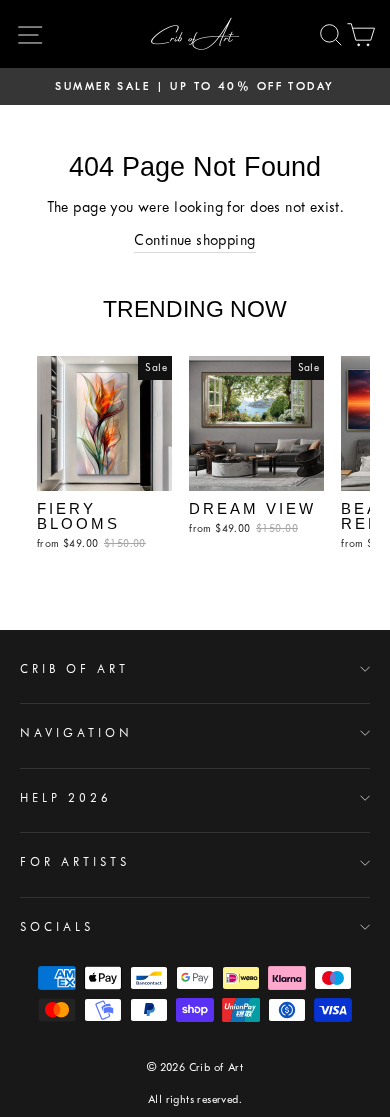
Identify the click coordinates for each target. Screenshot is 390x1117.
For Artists (75, 862)
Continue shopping (194, 240)
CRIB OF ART (74, 669)
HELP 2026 (66, 798)
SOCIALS (57, 927)
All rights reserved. (195, 1099)
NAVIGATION (76, 733)
